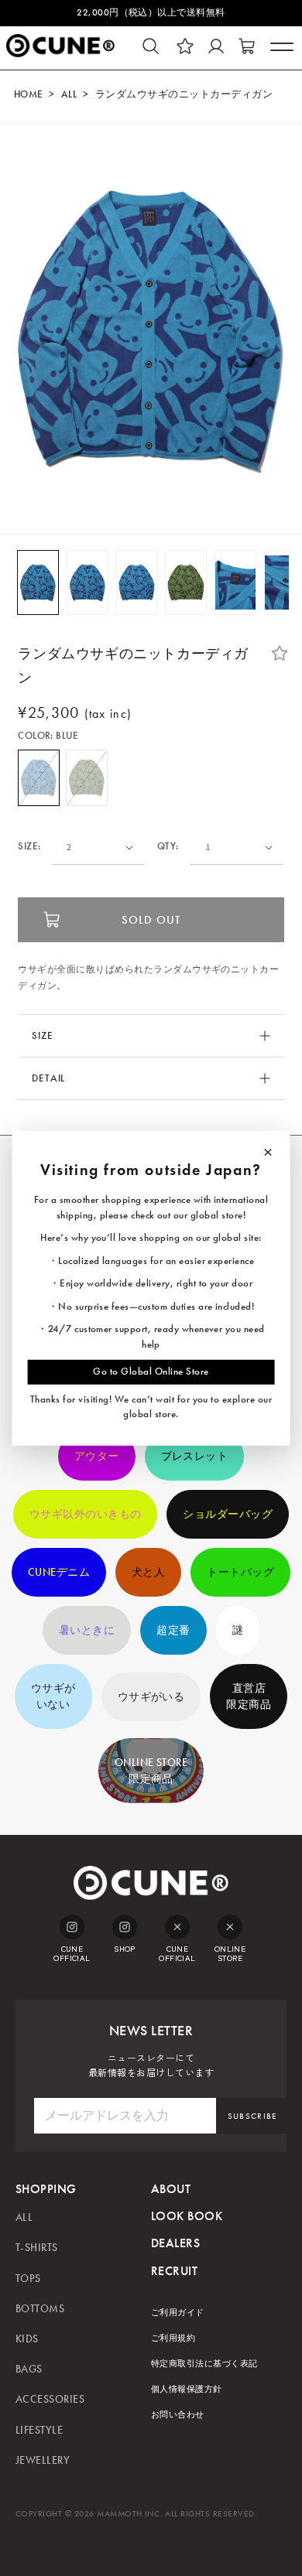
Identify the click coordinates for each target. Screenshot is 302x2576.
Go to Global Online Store (151, 1372)
